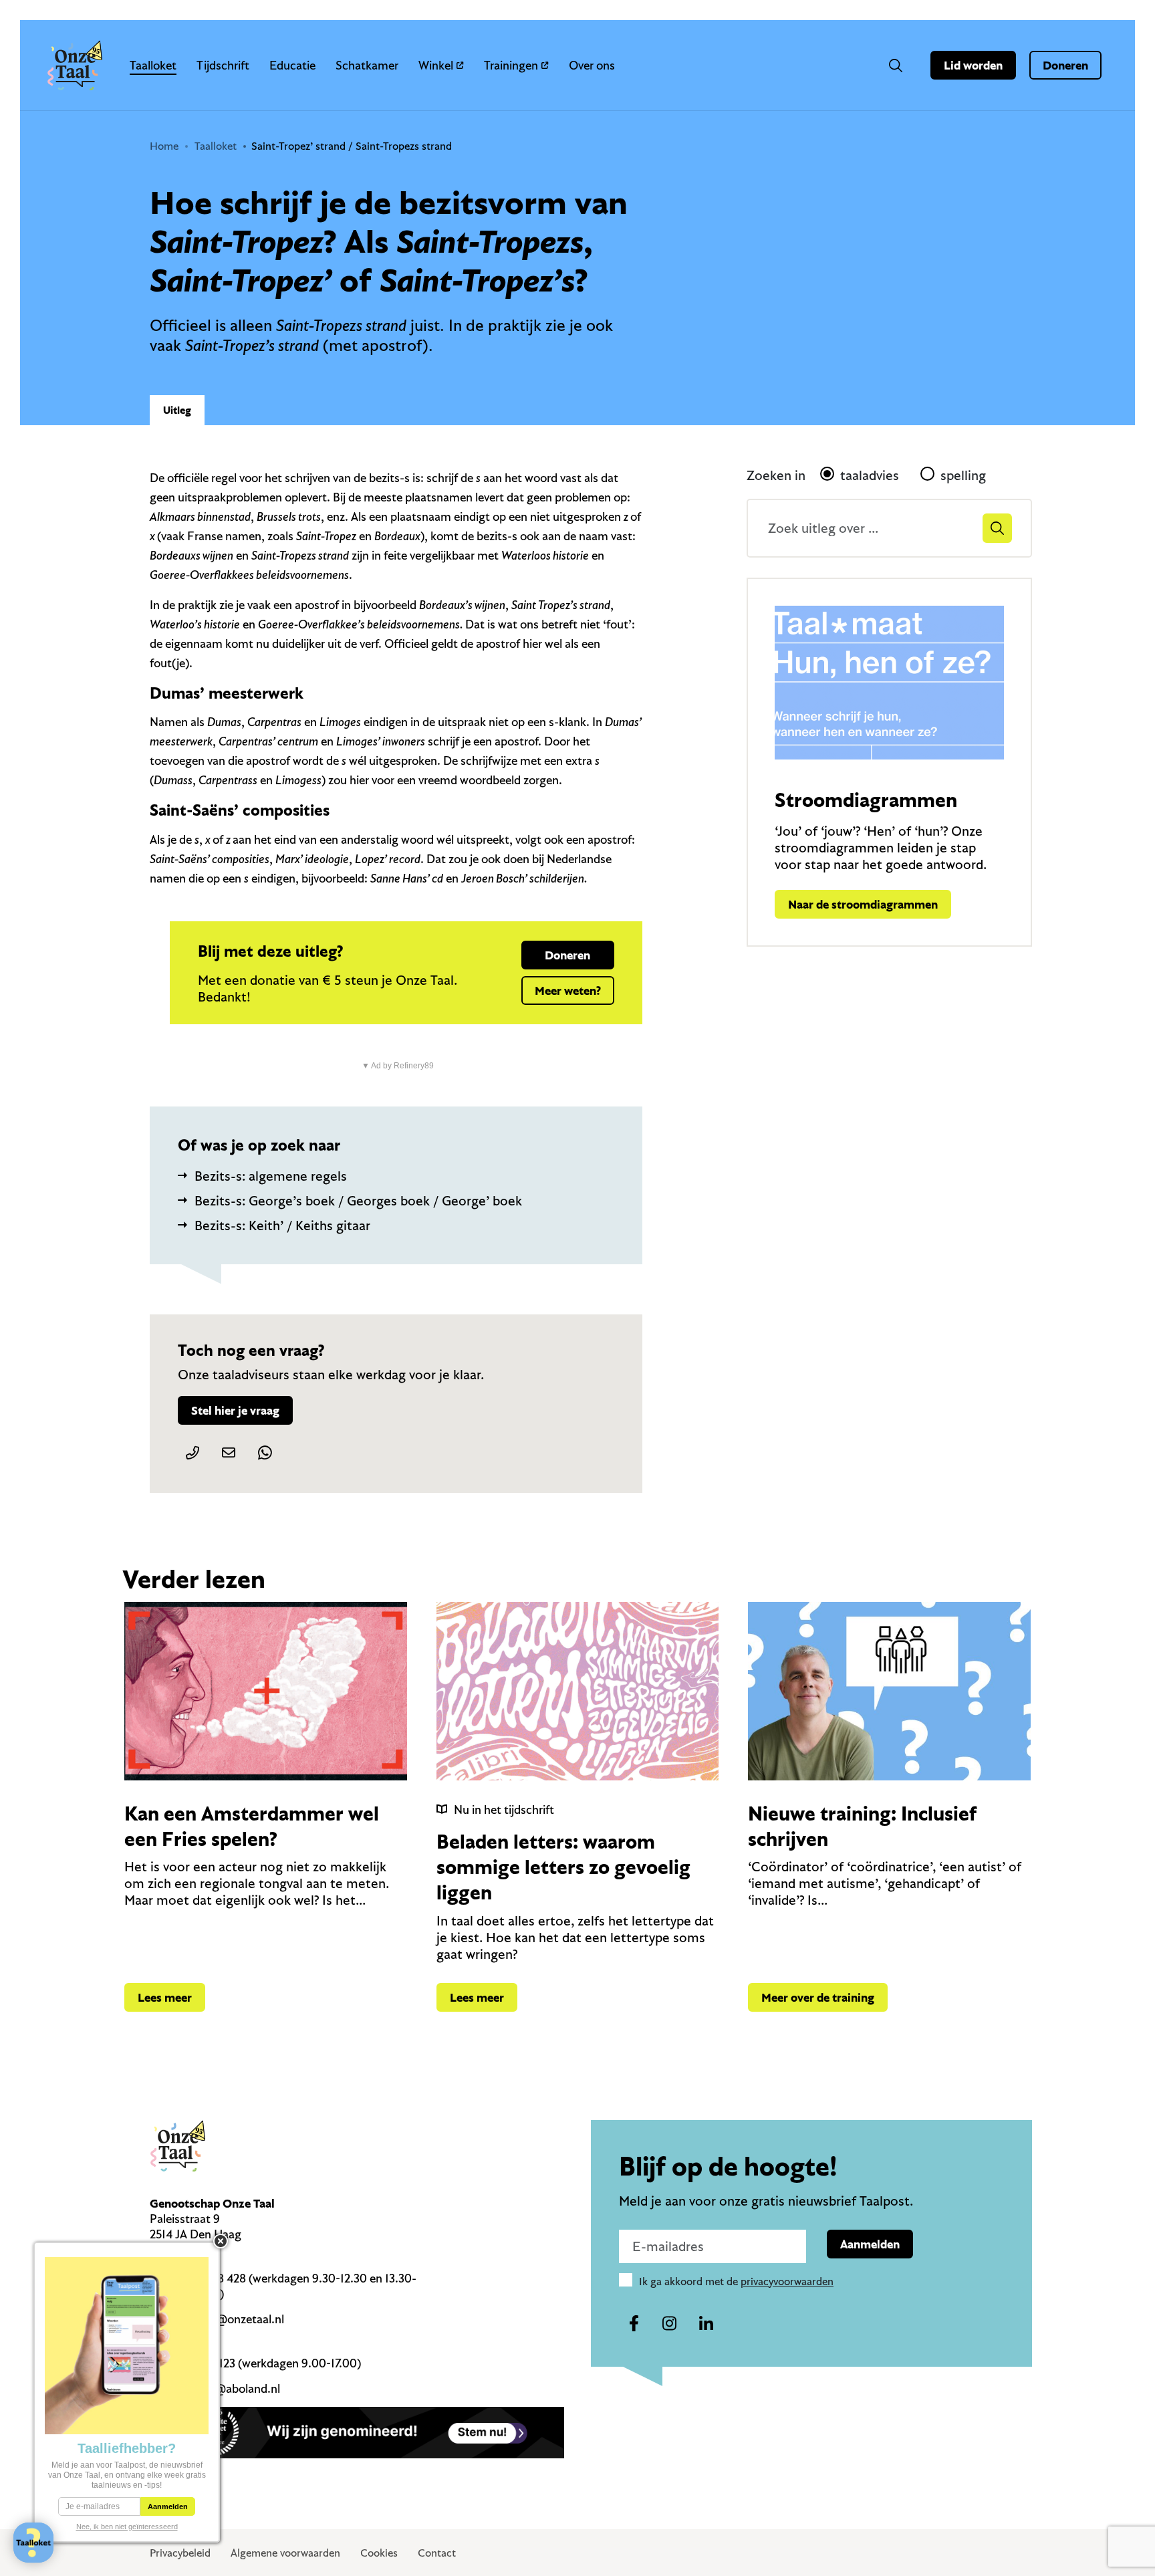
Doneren (1065, 65)
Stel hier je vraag (235, 1410)
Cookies (379, 2553)
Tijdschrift (223, 65)
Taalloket (153, 65)
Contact (437, 2553)
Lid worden (973, 65)
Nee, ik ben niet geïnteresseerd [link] (127, 2527)
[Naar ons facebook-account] (634, 2324)
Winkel (436, 65)
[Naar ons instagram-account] (670, 2324)
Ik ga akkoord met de (736, 2281)
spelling (963, 475)
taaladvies (870, 475)
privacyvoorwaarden (787, 2281)
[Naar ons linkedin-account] (706, 2324)
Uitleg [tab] (177, 410)
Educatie (292, 65)
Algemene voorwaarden (285, 2553)
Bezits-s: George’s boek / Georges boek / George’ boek (358, 1200)
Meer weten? (568, 990)
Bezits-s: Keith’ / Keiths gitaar (282, 1225)
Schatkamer (367, 65)
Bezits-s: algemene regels (271, 1176)
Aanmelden (870, 2244)
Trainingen (511, 65)
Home (164, 146)
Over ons (592, 65)
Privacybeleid (180, 2553)
